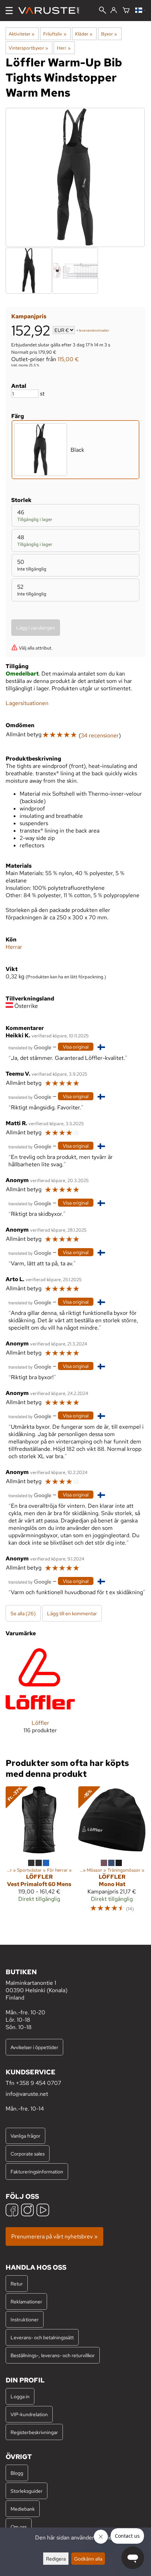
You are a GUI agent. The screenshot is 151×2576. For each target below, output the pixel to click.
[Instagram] (27, 2211)
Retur (17, 2284)
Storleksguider (27, 2491)
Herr (64, 48)
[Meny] (9, 11)
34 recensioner (100, 735)
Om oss (19, 2527)
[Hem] (51, 11)
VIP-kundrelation (29, 2414)
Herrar (14, 947)
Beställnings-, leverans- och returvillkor (53, 2355)
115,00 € (68, 359)
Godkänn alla (88, 2559)
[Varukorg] (126, 11)
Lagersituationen (27, 703)
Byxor (109, 34)
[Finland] (140, 11)
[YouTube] (43, 2211)
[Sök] (103, 11)
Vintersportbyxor (28, 48)
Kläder (84, 34)
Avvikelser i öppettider (34, 2047)
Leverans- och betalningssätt (42, 2337)
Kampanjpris (29, 316)
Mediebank (23, 2509)
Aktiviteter (22, 34)
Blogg (17, 2473)
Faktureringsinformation (37, 2171)
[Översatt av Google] (30, 1047)
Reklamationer (26, 2301)
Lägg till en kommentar (72, 1613)
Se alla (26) (23, 1613)
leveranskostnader (94, 331)
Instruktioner (25, 2319)
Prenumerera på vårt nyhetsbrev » (54, 2236)
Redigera (56, 2559)
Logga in (20, 2396)
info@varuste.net (27, 2094)
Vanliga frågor (25, 2136)
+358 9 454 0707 (38, 2083)
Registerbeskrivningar (34, 2432)
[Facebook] (12, 2211)
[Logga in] (114, 11)
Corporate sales (28, 2154)
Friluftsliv (55, 34)
